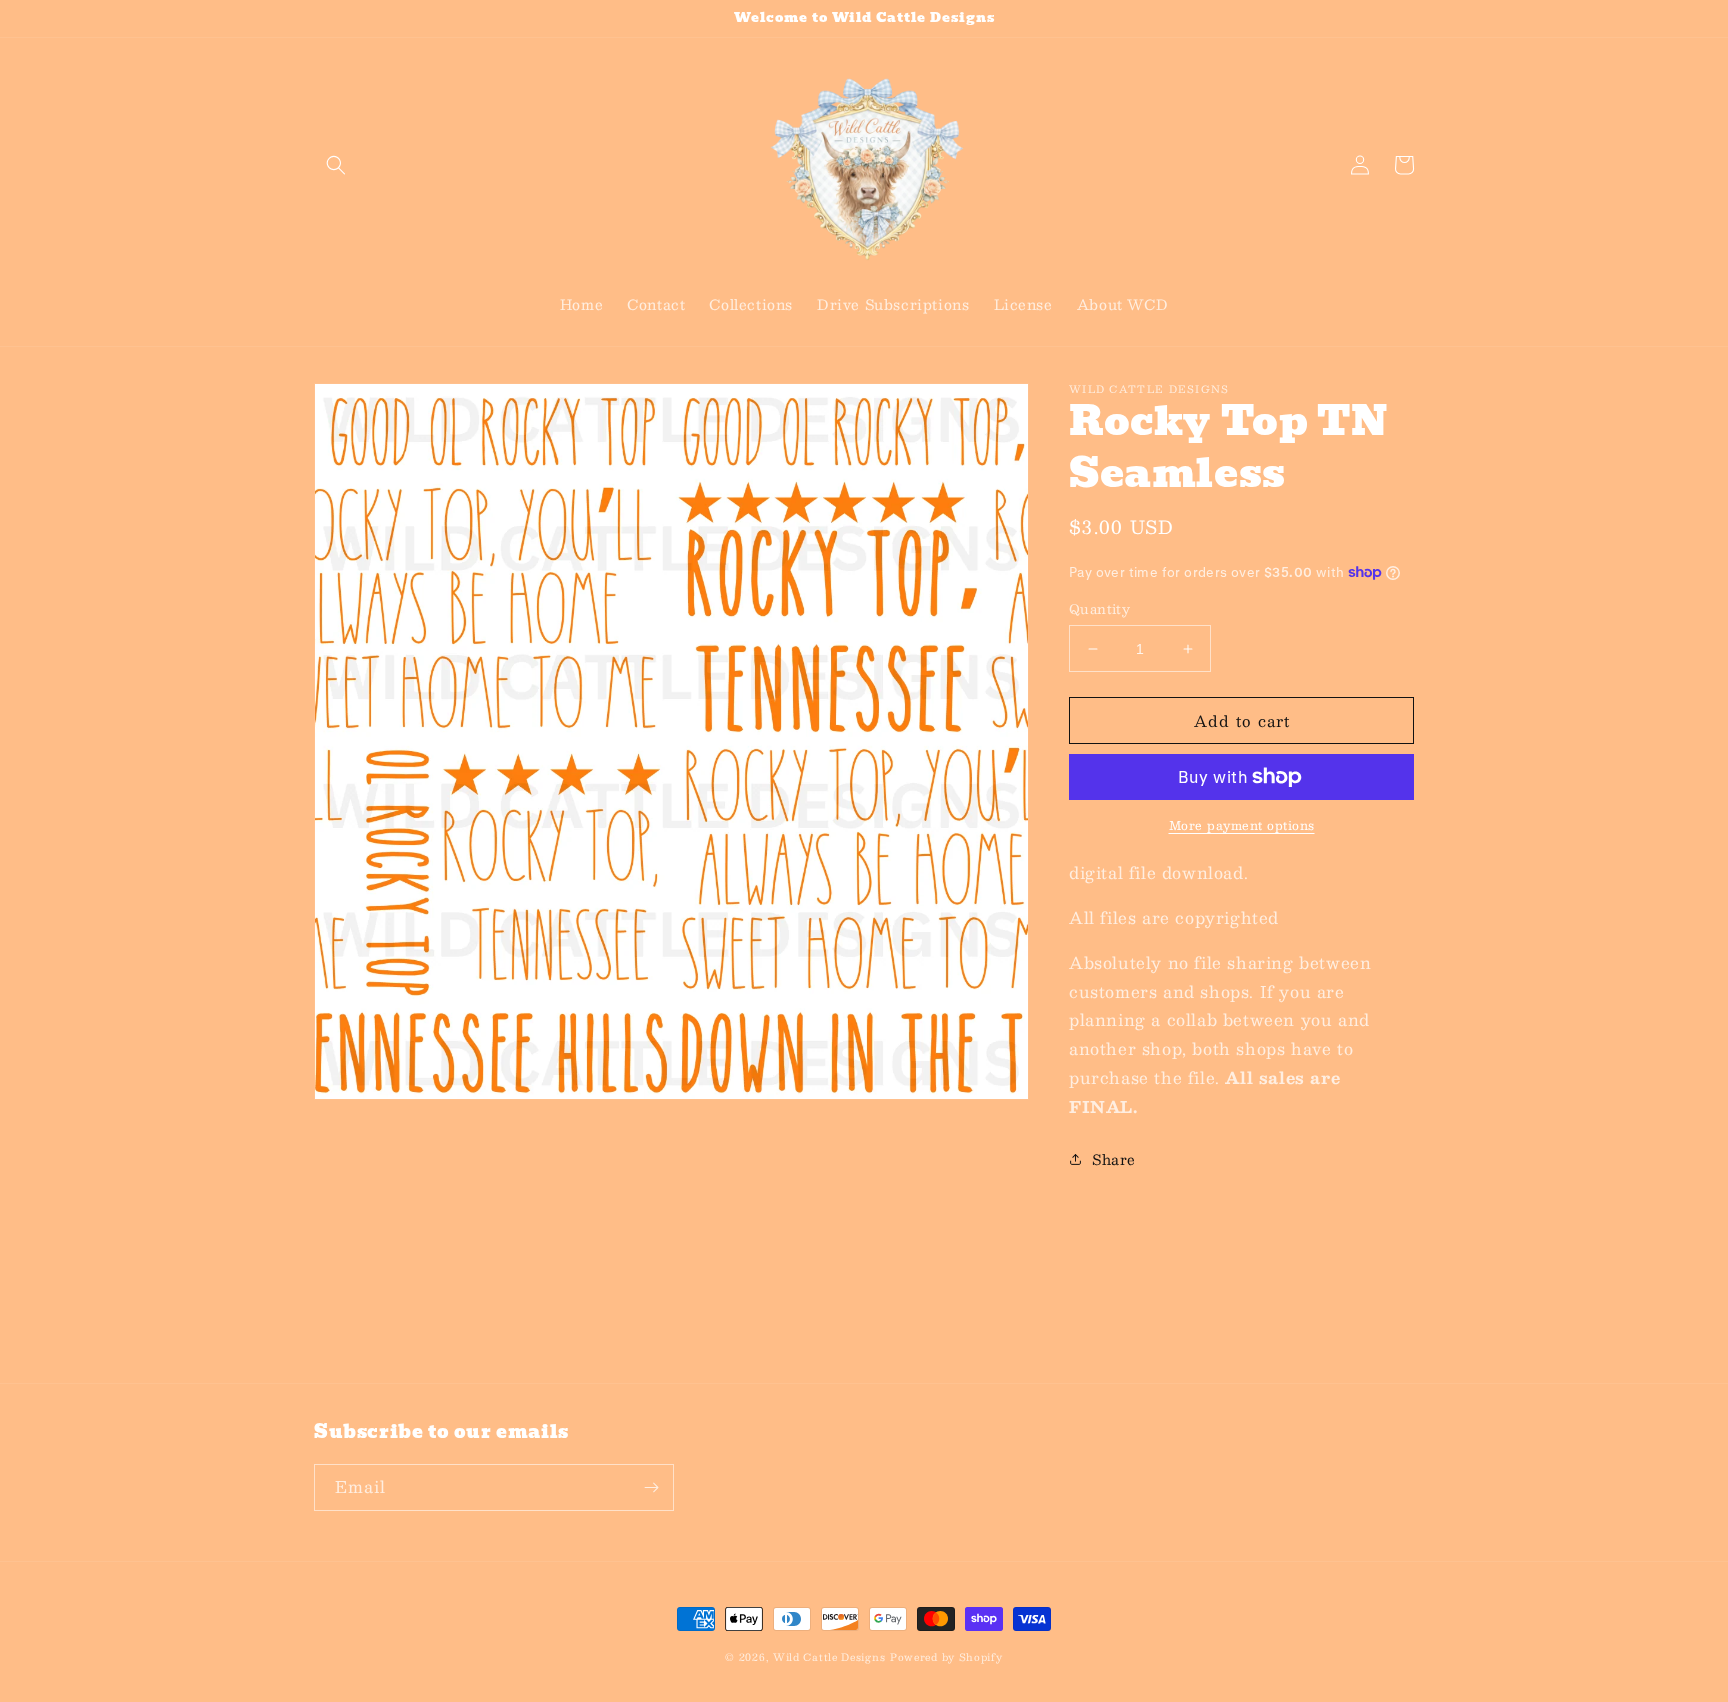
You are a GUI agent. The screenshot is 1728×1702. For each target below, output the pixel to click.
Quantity (1099, 610)
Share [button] (1114, 1159)
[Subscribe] (651, 1487)
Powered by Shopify (946, 1656)
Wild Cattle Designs (829, 1656)
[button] (336, 165)
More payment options (1242, 825)
